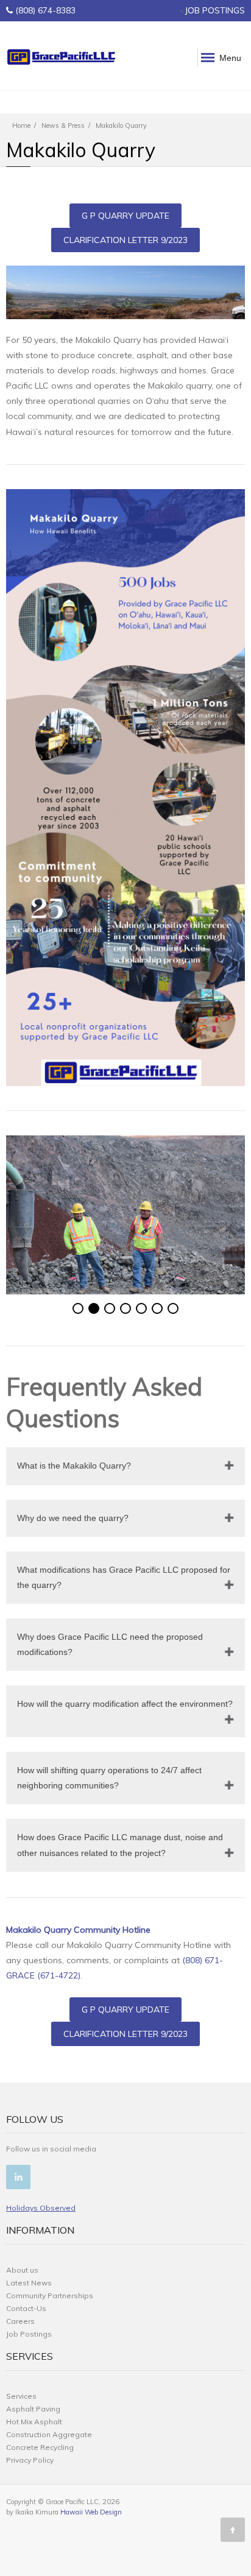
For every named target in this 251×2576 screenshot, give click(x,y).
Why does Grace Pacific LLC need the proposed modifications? (110, 1644)
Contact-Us (26, 2308)
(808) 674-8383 (45, 10)
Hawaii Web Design (91, 2512)
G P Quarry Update (125, 216)
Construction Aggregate (49, 2434)
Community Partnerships (50, 2295)
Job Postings (29, 2334)
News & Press (63, 125)
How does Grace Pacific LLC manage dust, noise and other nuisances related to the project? (120, 1845)
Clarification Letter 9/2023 (125, 240)
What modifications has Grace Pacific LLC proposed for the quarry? (124, 1577)
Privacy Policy (30, 2460)
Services (21, 2396)
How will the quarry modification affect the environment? (125, 1704)
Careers (20, 2321)
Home (21, 125)
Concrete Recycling (40, 2447)
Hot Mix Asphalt (34, 2422)
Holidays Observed (41, 2208)
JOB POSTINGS (215, 10)
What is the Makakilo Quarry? (74, 1466)
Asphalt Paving (33, 2409)
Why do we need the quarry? (73, 1518)
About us (22, 2270)
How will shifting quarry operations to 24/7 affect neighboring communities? (109, 1778)
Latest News (29, 2283)
